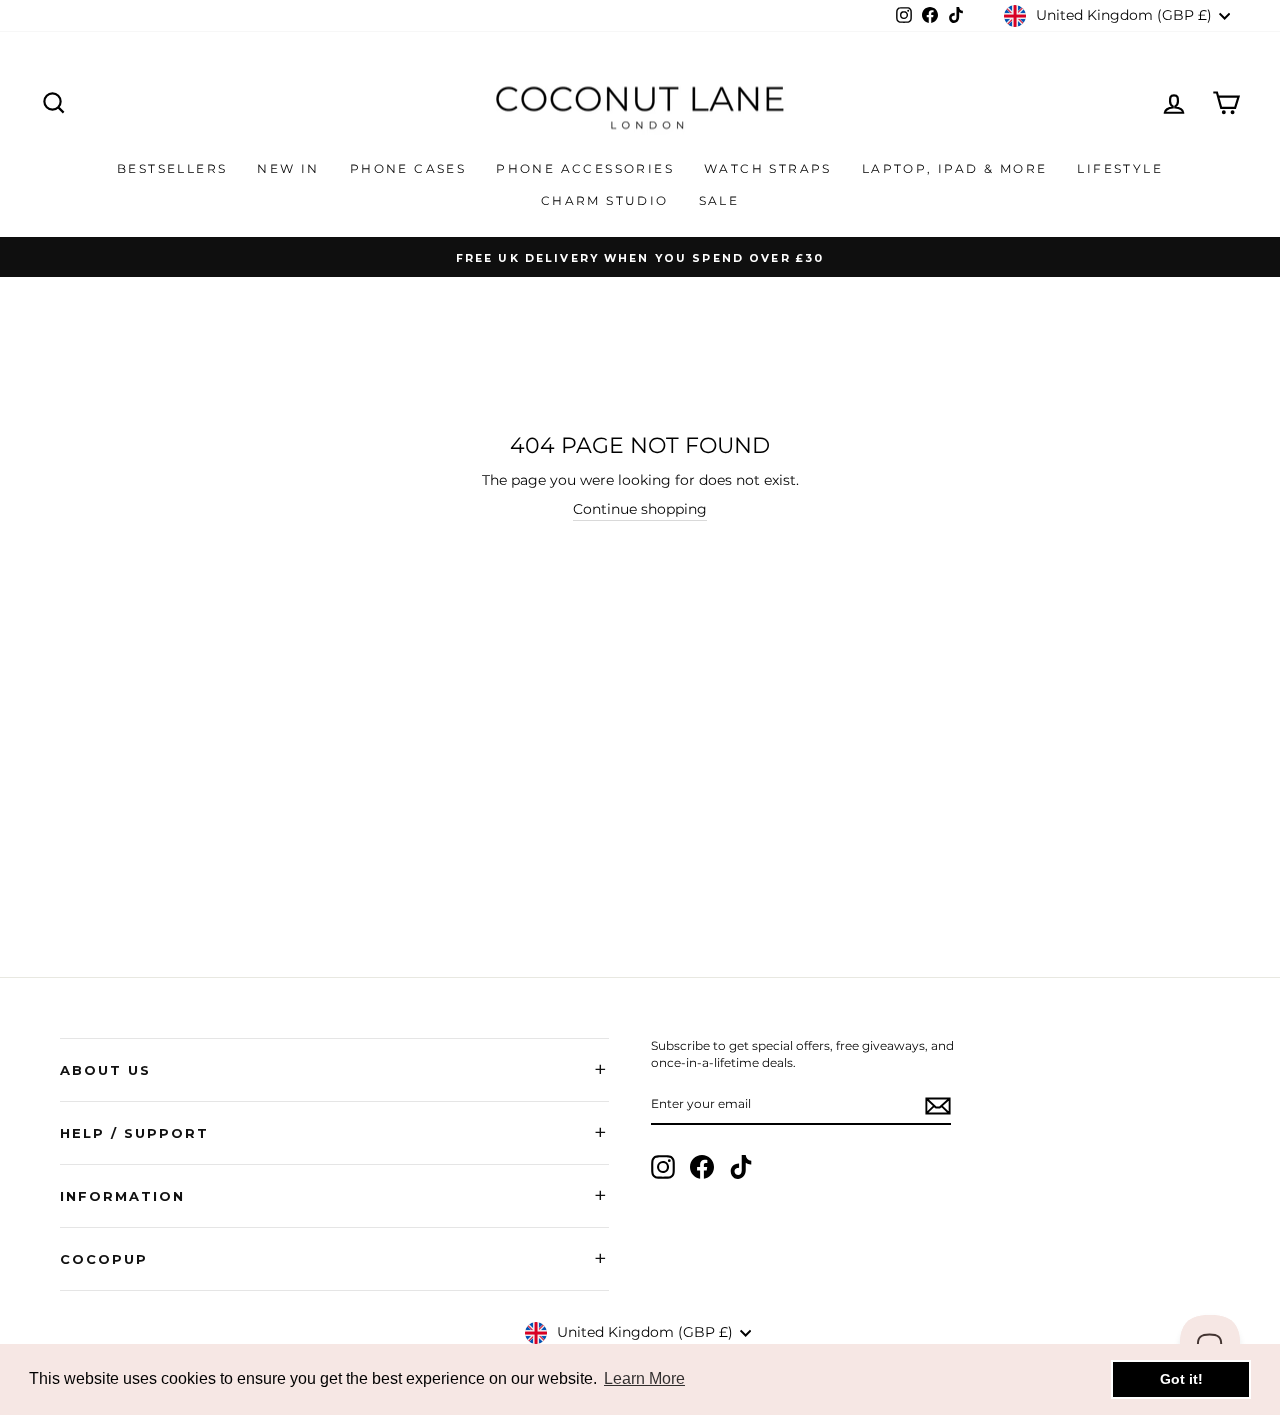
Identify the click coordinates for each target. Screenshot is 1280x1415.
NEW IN (288, 168)
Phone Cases (408, 168)
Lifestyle (1120, 168)
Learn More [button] (644, 1378)
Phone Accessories (585, 168)
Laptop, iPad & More (955, 168)
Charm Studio (605, 200)
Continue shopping (640, 509)
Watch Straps (768, 168)
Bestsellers (172, 168)
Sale (719, 200)
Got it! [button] (1181, 1379)
